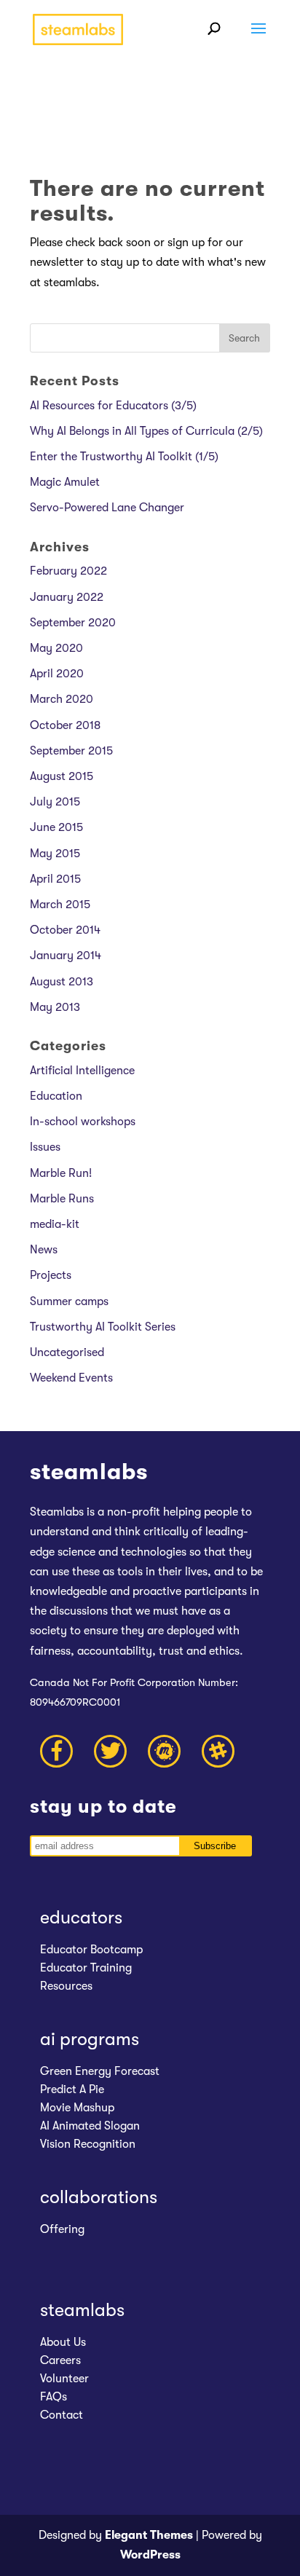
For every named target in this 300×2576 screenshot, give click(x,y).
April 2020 (57, 674)
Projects (51, 1275)
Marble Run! (61, 1173)
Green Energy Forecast (100, 2071)
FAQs (54, 2397)
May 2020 (56, 648)
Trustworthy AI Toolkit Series (103, 1327)
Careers (60, 2360)
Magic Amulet (65, 482)
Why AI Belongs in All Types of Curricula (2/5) (146, 431)
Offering (62, 2229)
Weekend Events (71, 1378)
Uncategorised (67, 1352)
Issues (45, 1147)
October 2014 (65, 930)
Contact (62, 2415)
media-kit (55, 1224)
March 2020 (62, 699)
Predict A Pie (72, 2089)
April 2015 (55, 879)
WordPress (150, 2555)
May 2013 (55, 1007)
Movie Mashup (77, 2108)
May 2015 (55, 854)
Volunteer (64, 2379)
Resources (66, 1986)
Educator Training (86, 1968)
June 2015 (56, 827)
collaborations (99, 2197)
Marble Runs (62, 1199)
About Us (63, 2342)
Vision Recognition (88, 2144)
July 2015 (55, 802)
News (44, 1250)
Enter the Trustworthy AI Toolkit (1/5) (124, 457)
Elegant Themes (149, 2535)
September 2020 (73, 623)
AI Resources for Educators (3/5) (113, 406)
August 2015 (62, 776)
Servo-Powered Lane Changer (107, 508)
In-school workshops (83, 1122)
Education (56, 1096)
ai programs (90, 2039)
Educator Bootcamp (91, 1950)
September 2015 (71, 751)
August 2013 (62, 982)
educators (81, 1917)
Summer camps (69, 1301)
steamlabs (82, 2310)
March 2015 (60, 905)
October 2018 (65, 725)
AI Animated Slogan (90, 2126)
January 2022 (67, 597)
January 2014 (66, 956)
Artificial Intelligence (82, 1071)
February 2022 (68, 571)
